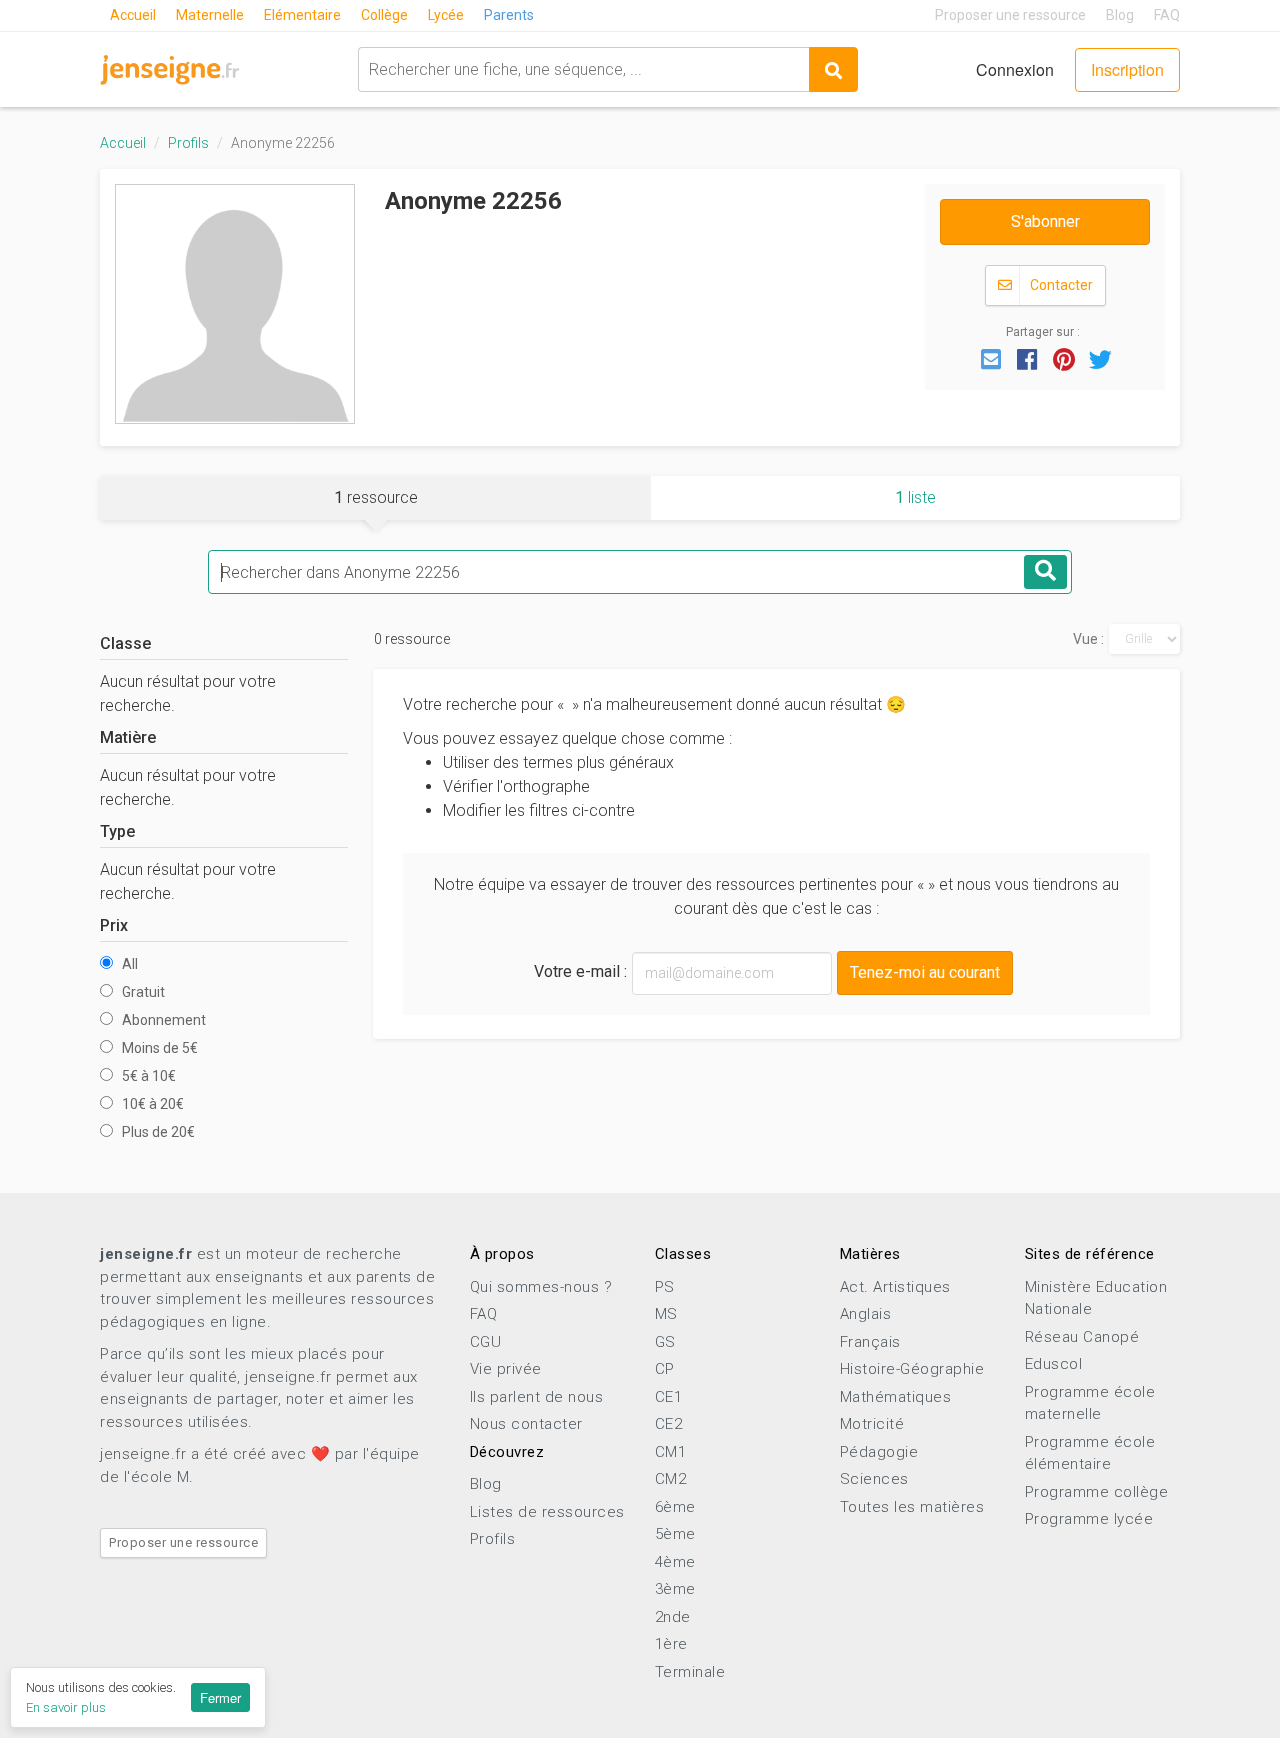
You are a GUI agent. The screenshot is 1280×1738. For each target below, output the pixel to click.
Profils (188, 143)
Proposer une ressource (1010, 15)
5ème (675, 1534)
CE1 (669, 1397)
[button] (991, 358)
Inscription (1127, 69)
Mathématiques (896, 1397)
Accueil (133, 15)
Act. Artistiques (895, 1287)
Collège (384, 15)
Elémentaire (302, 15)
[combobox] (583, 69)
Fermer (220, 1697)
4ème (675, 1562)
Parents (509, 15)
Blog (1120, 15)
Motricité (872, 1424)
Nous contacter (526, 1424)
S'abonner (1045, 221)
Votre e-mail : (580, 971)
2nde (673, 1617)
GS (665, 1342)
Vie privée (506, 1369)
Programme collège (1097, 1492)
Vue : (1088, 639)
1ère (671, 1644)
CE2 (669, 1424)
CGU (486, 1342)
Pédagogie (879, 1452)
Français (870, 1342)
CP (665, 1369)
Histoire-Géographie (912, 1369)
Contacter (1060, 285)
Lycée (446, 15)
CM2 (671, 1479)
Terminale (690, 1672)
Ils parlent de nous (537, 1397)
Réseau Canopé (1082, 1337)
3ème (675, 1589)
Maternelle (210, 15)
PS (665, 1287)
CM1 (671, 1452)
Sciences (874, 1479)
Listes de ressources (547, 1512)
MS (666, 1314)
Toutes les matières (912, 1507)
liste (915, 497)
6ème (675, 1507)
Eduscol (1054, 1364)
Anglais (866, 1314)
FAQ (1167, 15)
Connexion (1015, 69)
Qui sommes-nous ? (541, 1287)
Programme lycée (1089, 1519)
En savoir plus (66, 1707)
